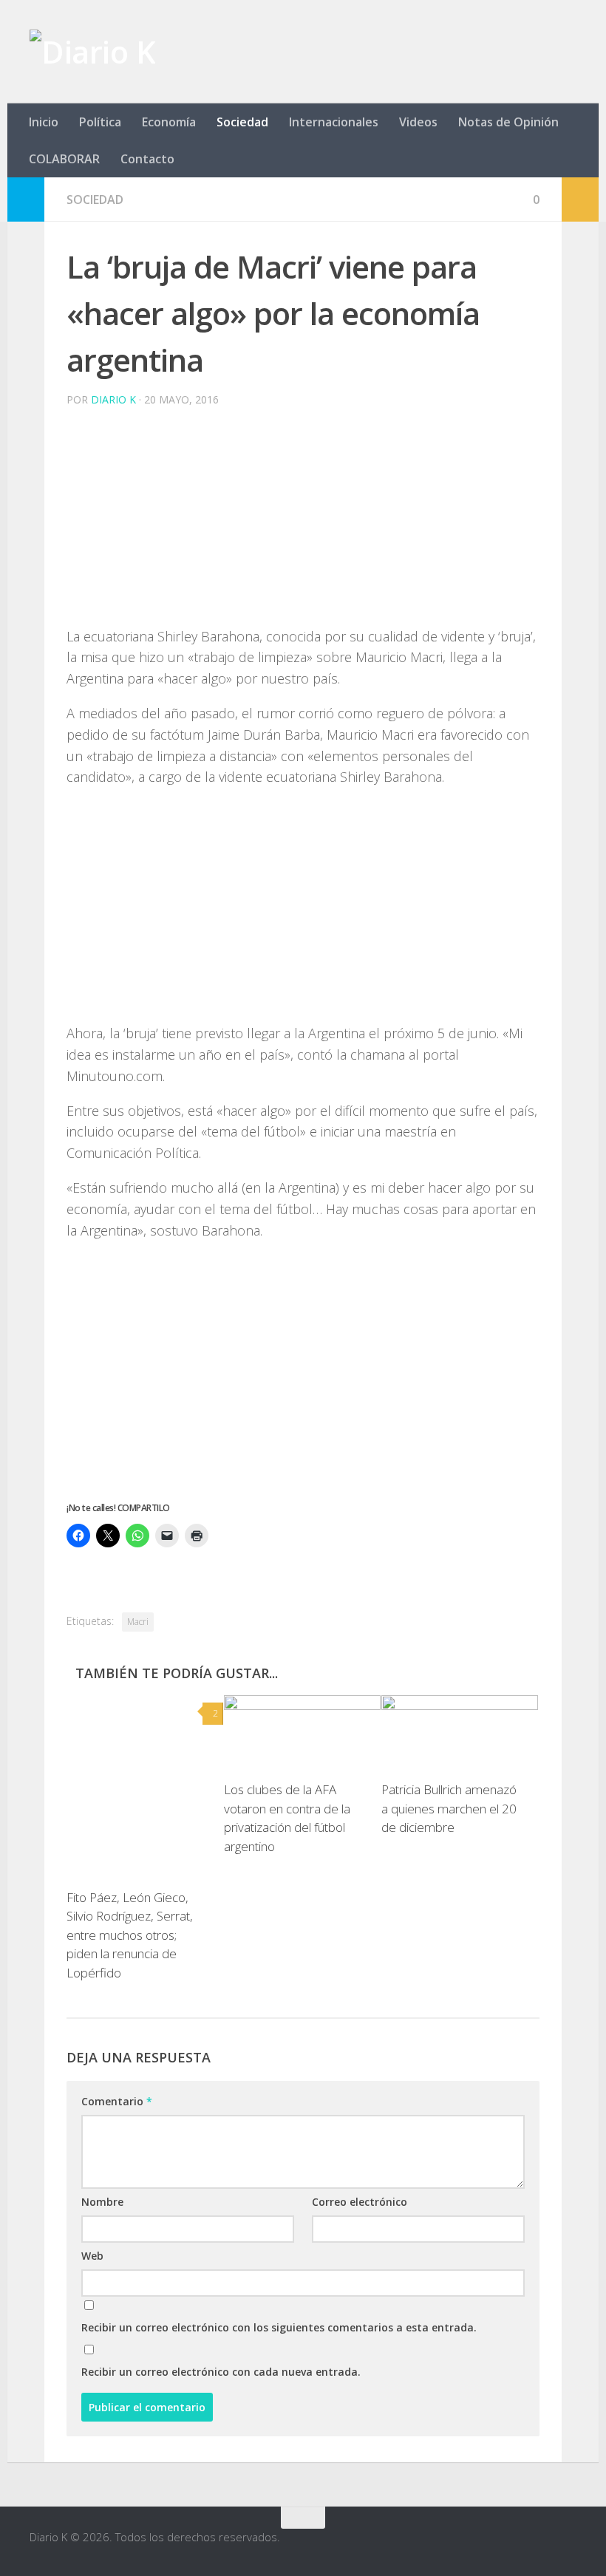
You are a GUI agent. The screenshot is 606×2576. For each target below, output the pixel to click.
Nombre (102, 2202)
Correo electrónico (360, 2202)
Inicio (44, 122)
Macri (138, 1622)
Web (92, 2256)
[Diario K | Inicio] (92, 52)
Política (100, 122)
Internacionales (334, 122)
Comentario (117, 2101)
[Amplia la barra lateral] (26, 200)
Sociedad (242, 122)
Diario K (113, 399)
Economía (169, 122)
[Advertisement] (303, 522)
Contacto (147, 159)
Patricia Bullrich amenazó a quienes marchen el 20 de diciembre (449, 1808)
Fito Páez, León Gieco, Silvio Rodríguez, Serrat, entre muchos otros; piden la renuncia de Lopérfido (130, 1935)
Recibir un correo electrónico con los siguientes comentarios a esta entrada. (279, 2327)
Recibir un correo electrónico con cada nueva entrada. (221, 2372)
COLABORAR (64, 159)
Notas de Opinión (508, 122)
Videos (418, 122)
